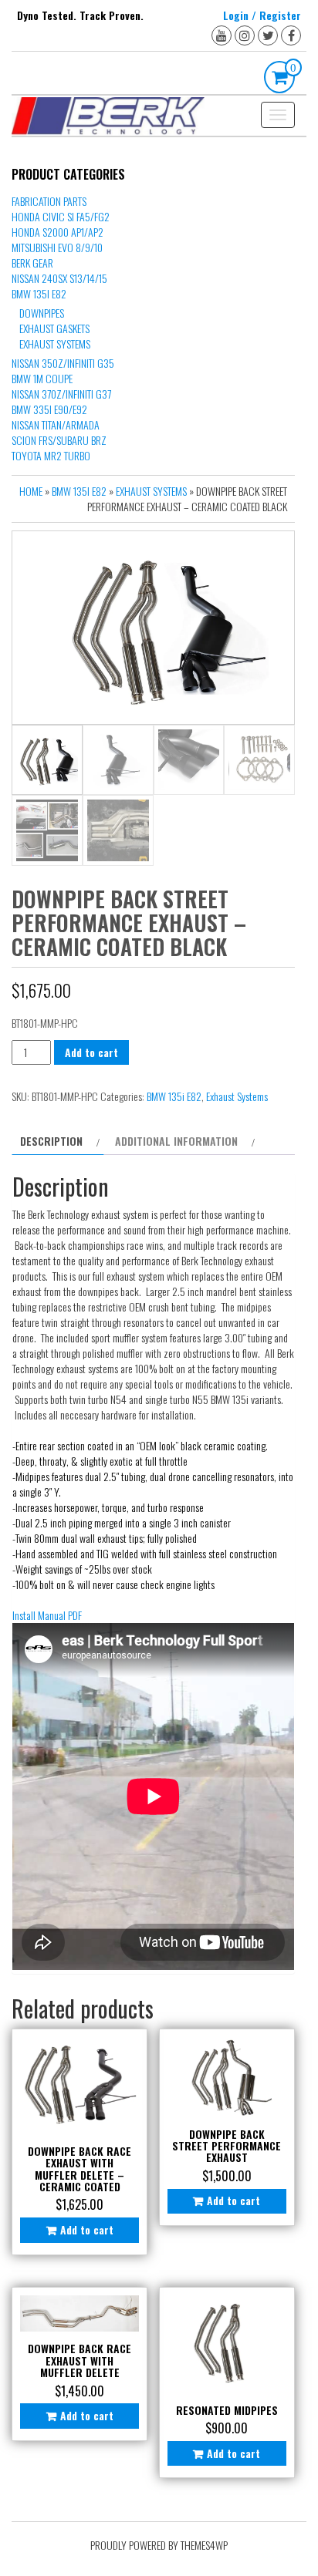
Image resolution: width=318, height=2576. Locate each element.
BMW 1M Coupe (42, 378)
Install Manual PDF (47, 1615)
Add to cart (91, 1052)
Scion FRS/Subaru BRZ (59, 440)
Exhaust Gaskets (54, 328)
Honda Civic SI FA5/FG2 (61, 216)
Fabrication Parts (49, 201)
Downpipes (42, 313)
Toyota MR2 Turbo (51, 455)
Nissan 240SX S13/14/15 (59, 278)
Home (31, 491)
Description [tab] (51, 1141)
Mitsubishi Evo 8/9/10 (57, 247)
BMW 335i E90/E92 (49, 409)
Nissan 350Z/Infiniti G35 (63, 363)
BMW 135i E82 (39, 293)
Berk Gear (32, 263)
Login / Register (262, 15)
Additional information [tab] (176, 1141)
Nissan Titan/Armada (56, 424)
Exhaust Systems (55, 343)
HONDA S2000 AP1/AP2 (58, 232)
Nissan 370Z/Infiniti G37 (61, 394)
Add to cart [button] (87, 2229)
